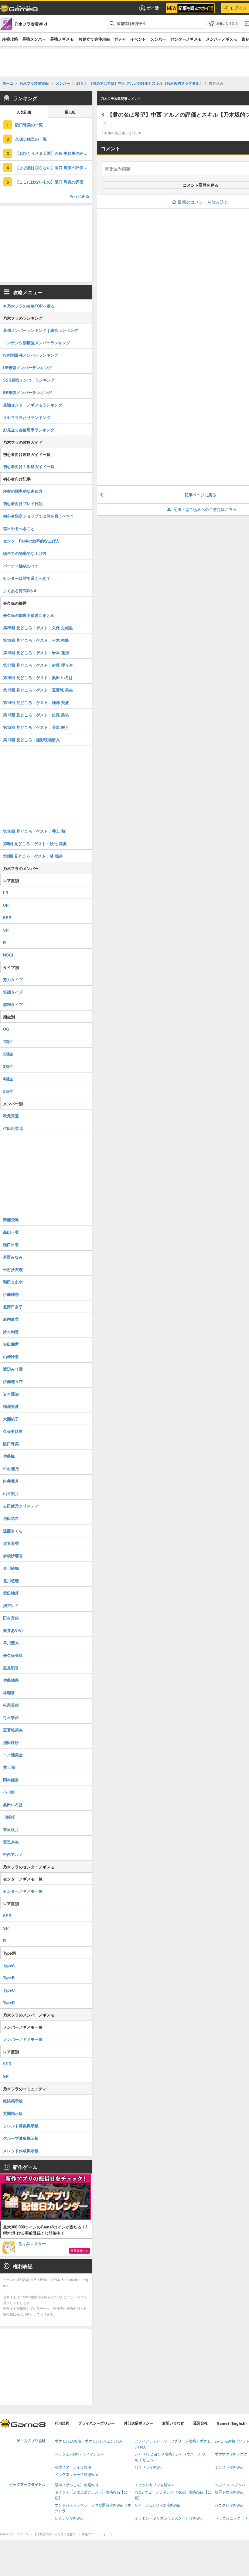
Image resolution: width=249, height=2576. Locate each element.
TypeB (9, 1978)
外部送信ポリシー (138, 2423)
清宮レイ (11, 1605)
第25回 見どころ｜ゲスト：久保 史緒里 (38, 628)
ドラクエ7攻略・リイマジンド (79, 2454)
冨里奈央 (11, 1842)
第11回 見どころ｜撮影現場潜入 (31, 740)
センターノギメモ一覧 (23, 1891)
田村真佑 (11, 1618)
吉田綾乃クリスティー (23, 1506)
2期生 (8, 1054)
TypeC (9, 1990)
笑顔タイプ (13, 992)
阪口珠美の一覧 (29, 125)
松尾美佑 (11, 1705)
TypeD (9, 2002)
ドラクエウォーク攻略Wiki (76, 2475)
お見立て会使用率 (94, 39)
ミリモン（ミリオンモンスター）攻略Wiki (169, 2518)
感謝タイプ (13, 1004)
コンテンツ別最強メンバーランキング (37, 343)
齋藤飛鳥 (11, 1220)
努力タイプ (13, 979)
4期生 (8, 1079)
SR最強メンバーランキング (27, 392)
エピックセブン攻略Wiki (154, 2485)
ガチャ (120, 39)
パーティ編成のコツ (21, 566)
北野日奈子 (13, 1307)
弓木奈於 (11, 1717)
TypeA (9, 1965)
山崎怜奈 (11, 1356)
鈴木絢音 (11, 1332)
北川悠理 (11, 1580)
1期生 (8, 1041)
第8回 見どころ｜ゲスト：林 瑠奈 (33, 856)
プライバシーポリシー (97, 2423)
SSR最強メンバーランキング (29, 380)
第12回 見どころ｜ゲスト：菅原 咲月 (36, 727)
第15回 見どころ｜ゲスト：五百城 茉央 (38, 690)
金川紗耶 (11, 1568)
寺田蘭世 (11, 1344)
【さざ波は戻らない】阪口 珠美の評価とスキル (54, 167)
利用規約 (62, 2423)
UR (6, 905)
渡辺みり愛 (13, 1369)
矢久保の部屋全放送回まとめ (29, 615)
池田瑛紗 (11, 1742)
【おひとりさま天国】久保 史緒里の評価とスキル (54, 153)
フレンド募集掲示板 (21, 2126)
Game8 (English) (232, 2423)
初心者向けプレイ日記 (23, 503)
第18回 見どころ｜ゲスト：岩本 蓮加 (36, 652)
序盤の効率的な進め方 (23, 491)
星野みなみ (13, 1257)
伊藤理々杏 (13, 1381)
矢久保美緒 (13, 1655)
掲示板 (70, 112)
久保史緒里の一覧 (31, 139)
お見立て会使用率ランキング (29, 430)
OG (6, 1029)
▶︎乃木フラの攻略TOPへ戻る (29, 306)
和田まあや (13, 1282)
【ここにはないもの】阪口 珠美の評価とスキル (54, 182)
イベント (138, 39)
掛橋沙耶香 (13, 1556)
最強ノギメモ (62, 39)
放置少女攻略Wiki (229, 2492)
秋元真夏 (11, 1116)
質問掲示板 (13, 2113)
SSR (7, 918)
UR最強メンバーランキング (27, 367)
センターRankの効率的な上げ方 (31, 541)
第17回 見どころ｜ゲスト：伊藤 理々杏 (38, 665)
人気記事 (24, 112)
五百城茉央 (13, 1730)
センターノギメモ (186, 39)
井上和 (9, 1767)
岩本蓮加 (11, 1394)
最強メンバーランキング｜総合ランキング (41, 330)
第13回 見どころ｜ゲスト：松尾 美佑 (36, 715)
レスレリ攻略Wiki (69, 2518)
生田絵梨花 (13, 1128)
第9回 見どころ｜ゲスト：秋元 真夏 (35, 843)
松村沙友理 (13, 1269)
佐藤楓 (9, 1456)
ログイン (239, 8)
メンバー (158, 39)
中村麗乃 (11, 1468)
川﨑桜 (9, 1817)
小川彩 (9, 1792)
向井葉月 (11, 1481)
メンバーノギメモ (222, 39)
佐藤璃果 (11, 1680)
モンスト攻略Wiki (229, 2467)
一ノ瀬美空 (13, 1755)
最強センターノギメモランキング (33, 405)
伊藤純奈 (11, 1294)
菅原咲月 (11, 1829)
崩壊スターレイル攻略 (73, 2467)
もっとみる (79, 196)
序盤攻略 (10, 39)
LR (6, 893)
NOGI (8, 955)
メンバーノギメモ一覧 (23, 2039)
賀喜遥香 (11, 1543)
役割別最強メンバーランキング (31, 355)
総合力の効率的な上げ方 (25, 553)
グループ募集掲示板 (21, 2138)
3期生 (8, 1066)
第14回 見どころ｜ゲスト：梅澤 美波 (36, 702)
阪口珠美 (11, 1444)
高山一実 (11, 1232)
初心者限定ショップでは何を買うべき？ (39, 516)
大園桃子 (11, 1419)
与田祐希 (11, 1518)
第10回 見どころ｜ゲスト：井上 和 (34, 831)
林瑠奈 (9, 1692)
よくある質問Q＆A (20, 591)
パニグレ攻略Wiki (229, 2505)
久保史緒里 (13, 1431)
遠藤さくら (13, 1531)
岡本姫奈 (11, 1780)
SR (6, 930)
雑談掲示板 (13, 2101)
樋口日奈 (11, 1244)
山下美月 (11, 1493)
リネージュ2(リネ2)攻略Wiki (158, 2505)
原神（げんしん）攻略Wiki (76, 2485)
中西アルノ (13, 1854)
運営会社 (200, 2423)
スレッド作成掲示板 (21, 2151)
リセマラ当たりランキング (27, 417)
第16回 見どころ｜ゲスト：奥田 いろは (38, 677)
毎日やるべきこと (19, 528)
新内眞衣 (11, 1319)
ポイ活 (153, 8)
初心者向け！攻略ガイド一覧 (29, 466)
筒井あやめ (13, 1630)
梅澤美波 (11, 1406)
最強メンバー (34, 39)
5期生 (8, 1091)
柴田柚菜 (11, 1593)
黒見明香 (11, 1668)
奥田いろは (13, 1805)
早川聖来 (11, 1643)
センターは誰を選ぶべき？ (27, 578)
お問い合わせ (173, 2423)
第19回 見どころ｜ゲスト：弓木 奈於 (36, 640)
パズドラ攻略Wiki (149, 2467)
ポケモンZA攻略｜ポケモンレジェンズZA (88, 2441)
